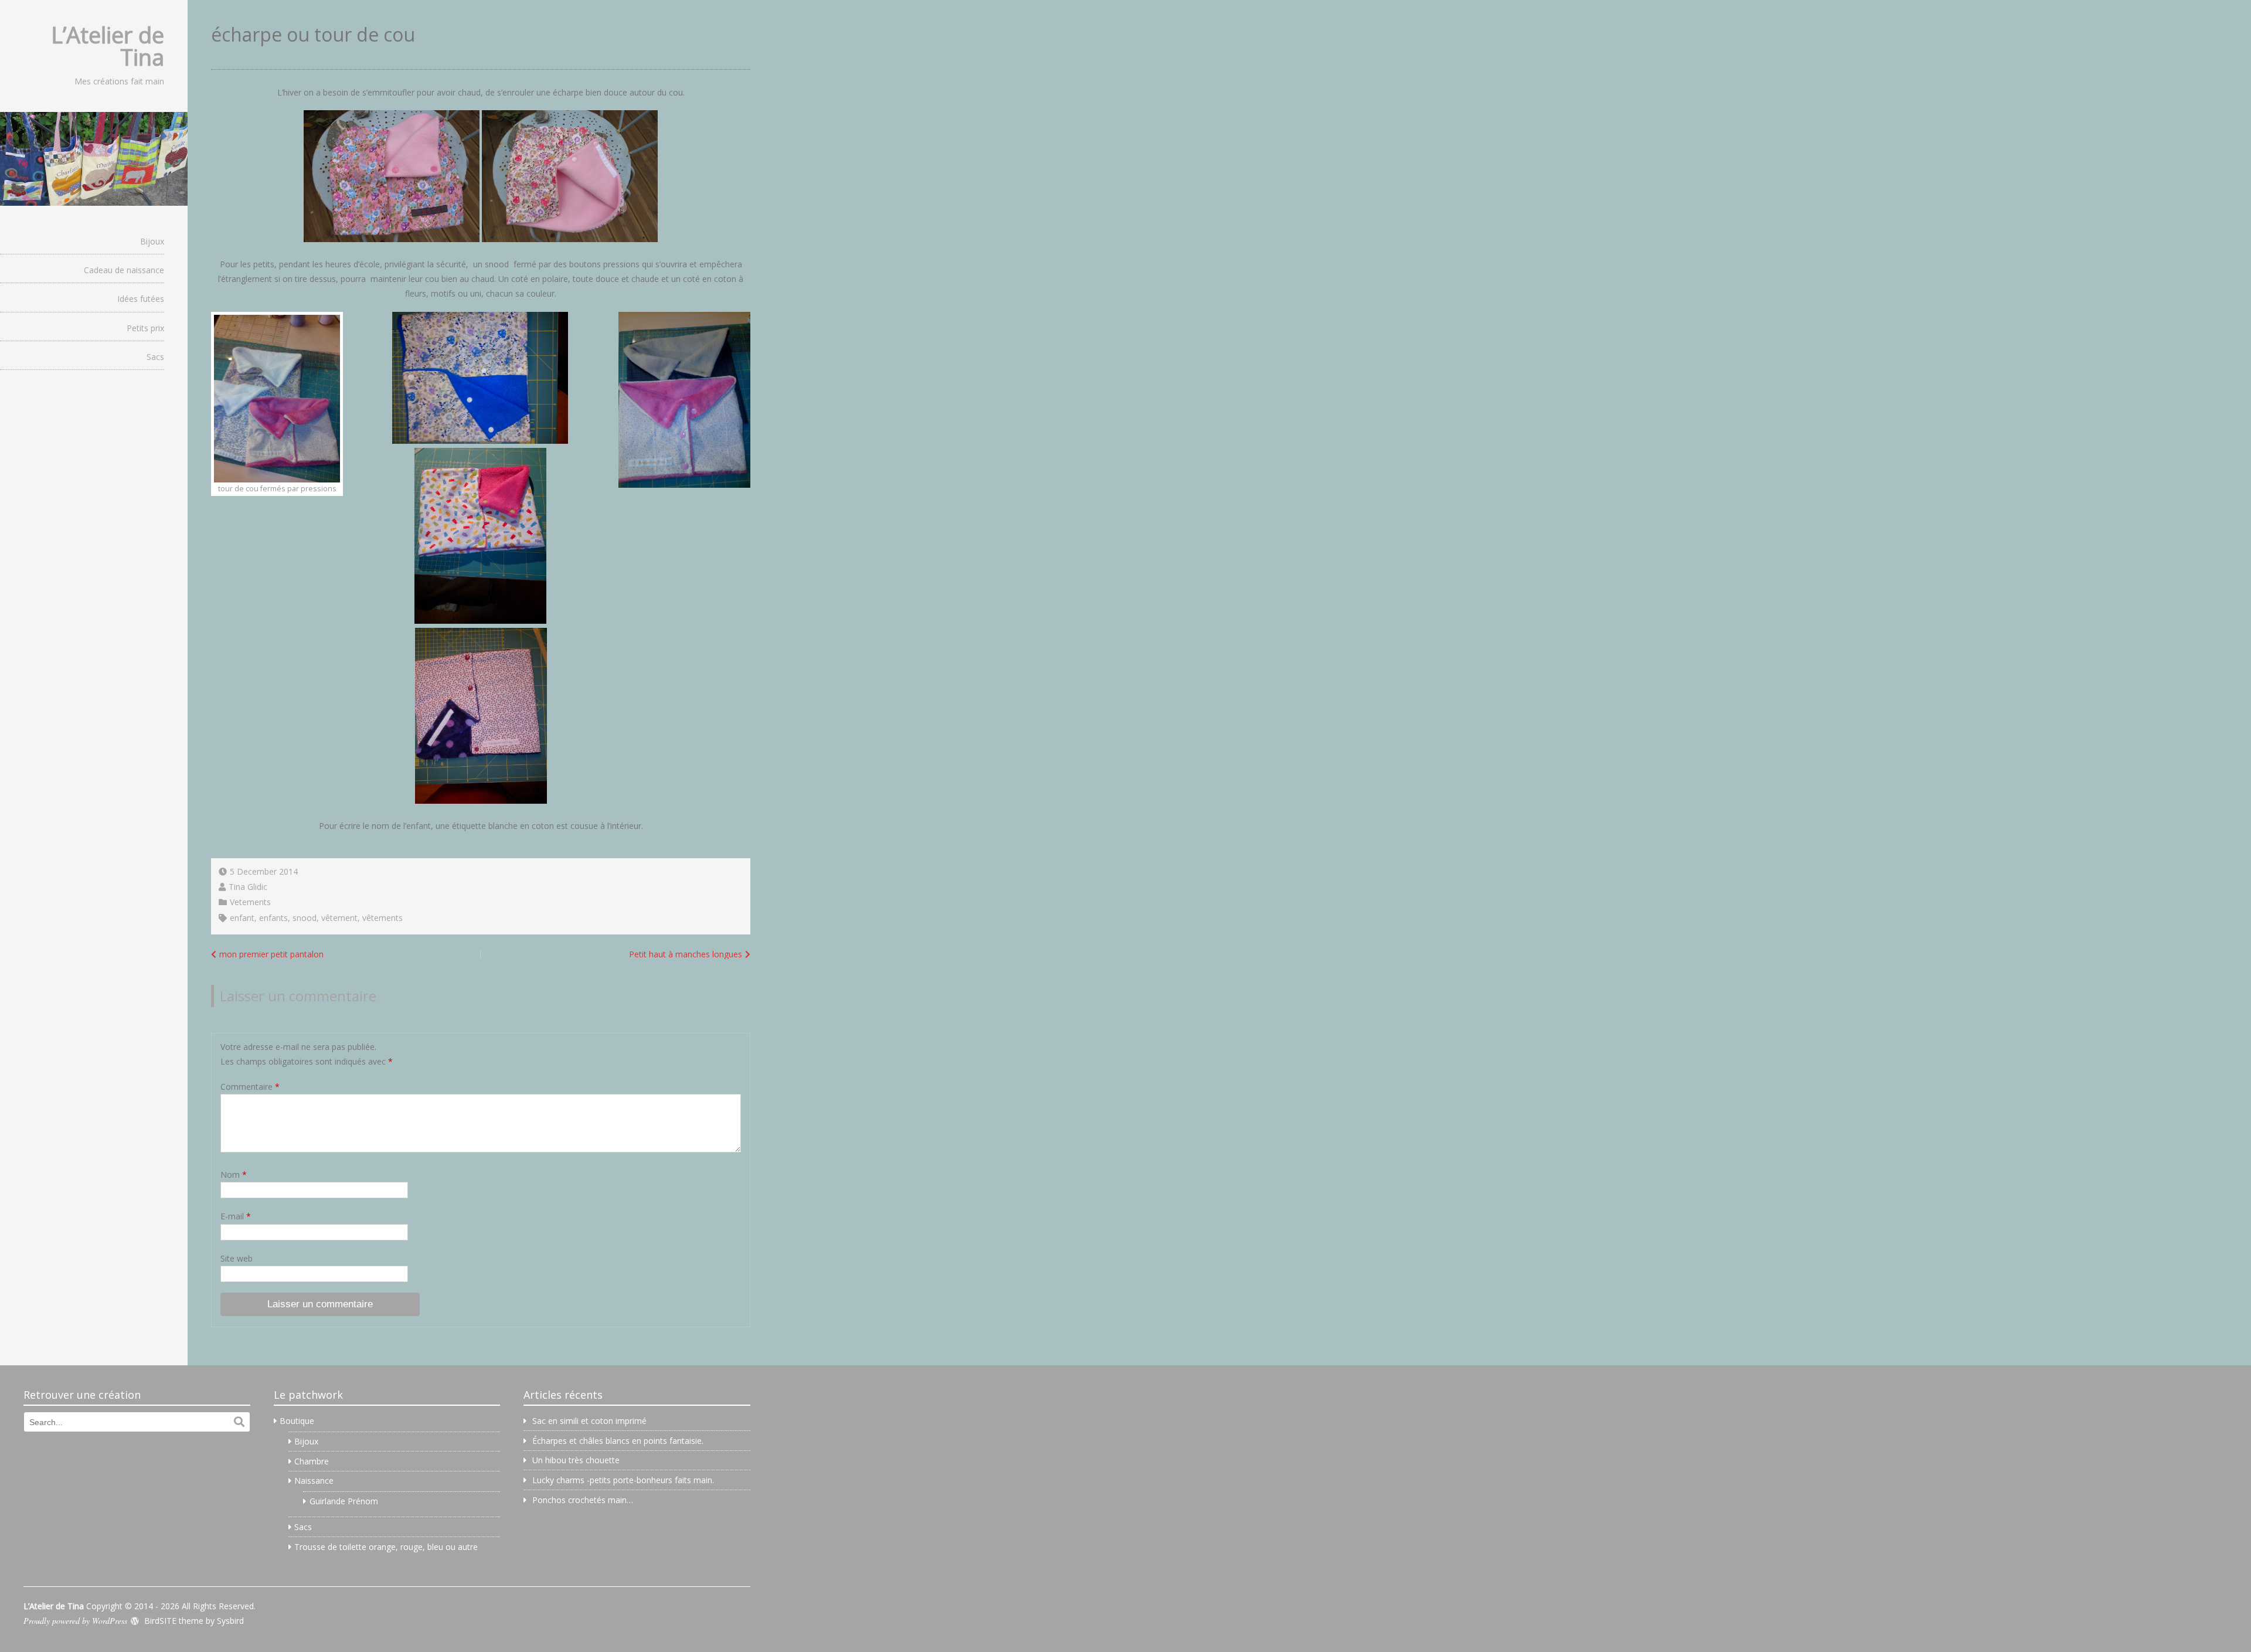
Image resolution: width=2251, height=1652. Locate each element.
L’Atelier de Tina (108, 46)
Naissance (314, 1481)
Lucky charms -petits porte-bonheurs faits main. (623, 1480)
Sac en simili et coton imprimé (589, 1421)
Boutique (297, 1421)
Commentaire (250, 1087)
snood (305, 918)
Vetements (250, 902)
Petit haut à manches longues (686, 954)
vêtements (382, 918)
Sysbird (230, 1621)
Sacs (155, 357)
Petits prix (145, 328)
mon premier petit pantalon (271, 954)
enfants (273, 918)
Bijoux (152, 241)
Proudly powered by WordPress (75, 1621)
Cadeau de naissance (124, 270)
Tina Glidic (248, 887)
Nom (234, 1175)
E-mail (236, 1216)
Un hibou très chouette (576, 1460)
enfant (242, 918)
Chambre (312, 1461)
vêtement (339, 918)
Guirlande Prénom (344, 1501)
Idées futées (141, 299)
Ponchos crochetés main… (583, 1500)
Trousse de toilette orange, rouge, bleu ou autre (386, 1547)
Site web (237, 1258)
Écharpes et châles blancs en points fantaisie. (618, 1441)
